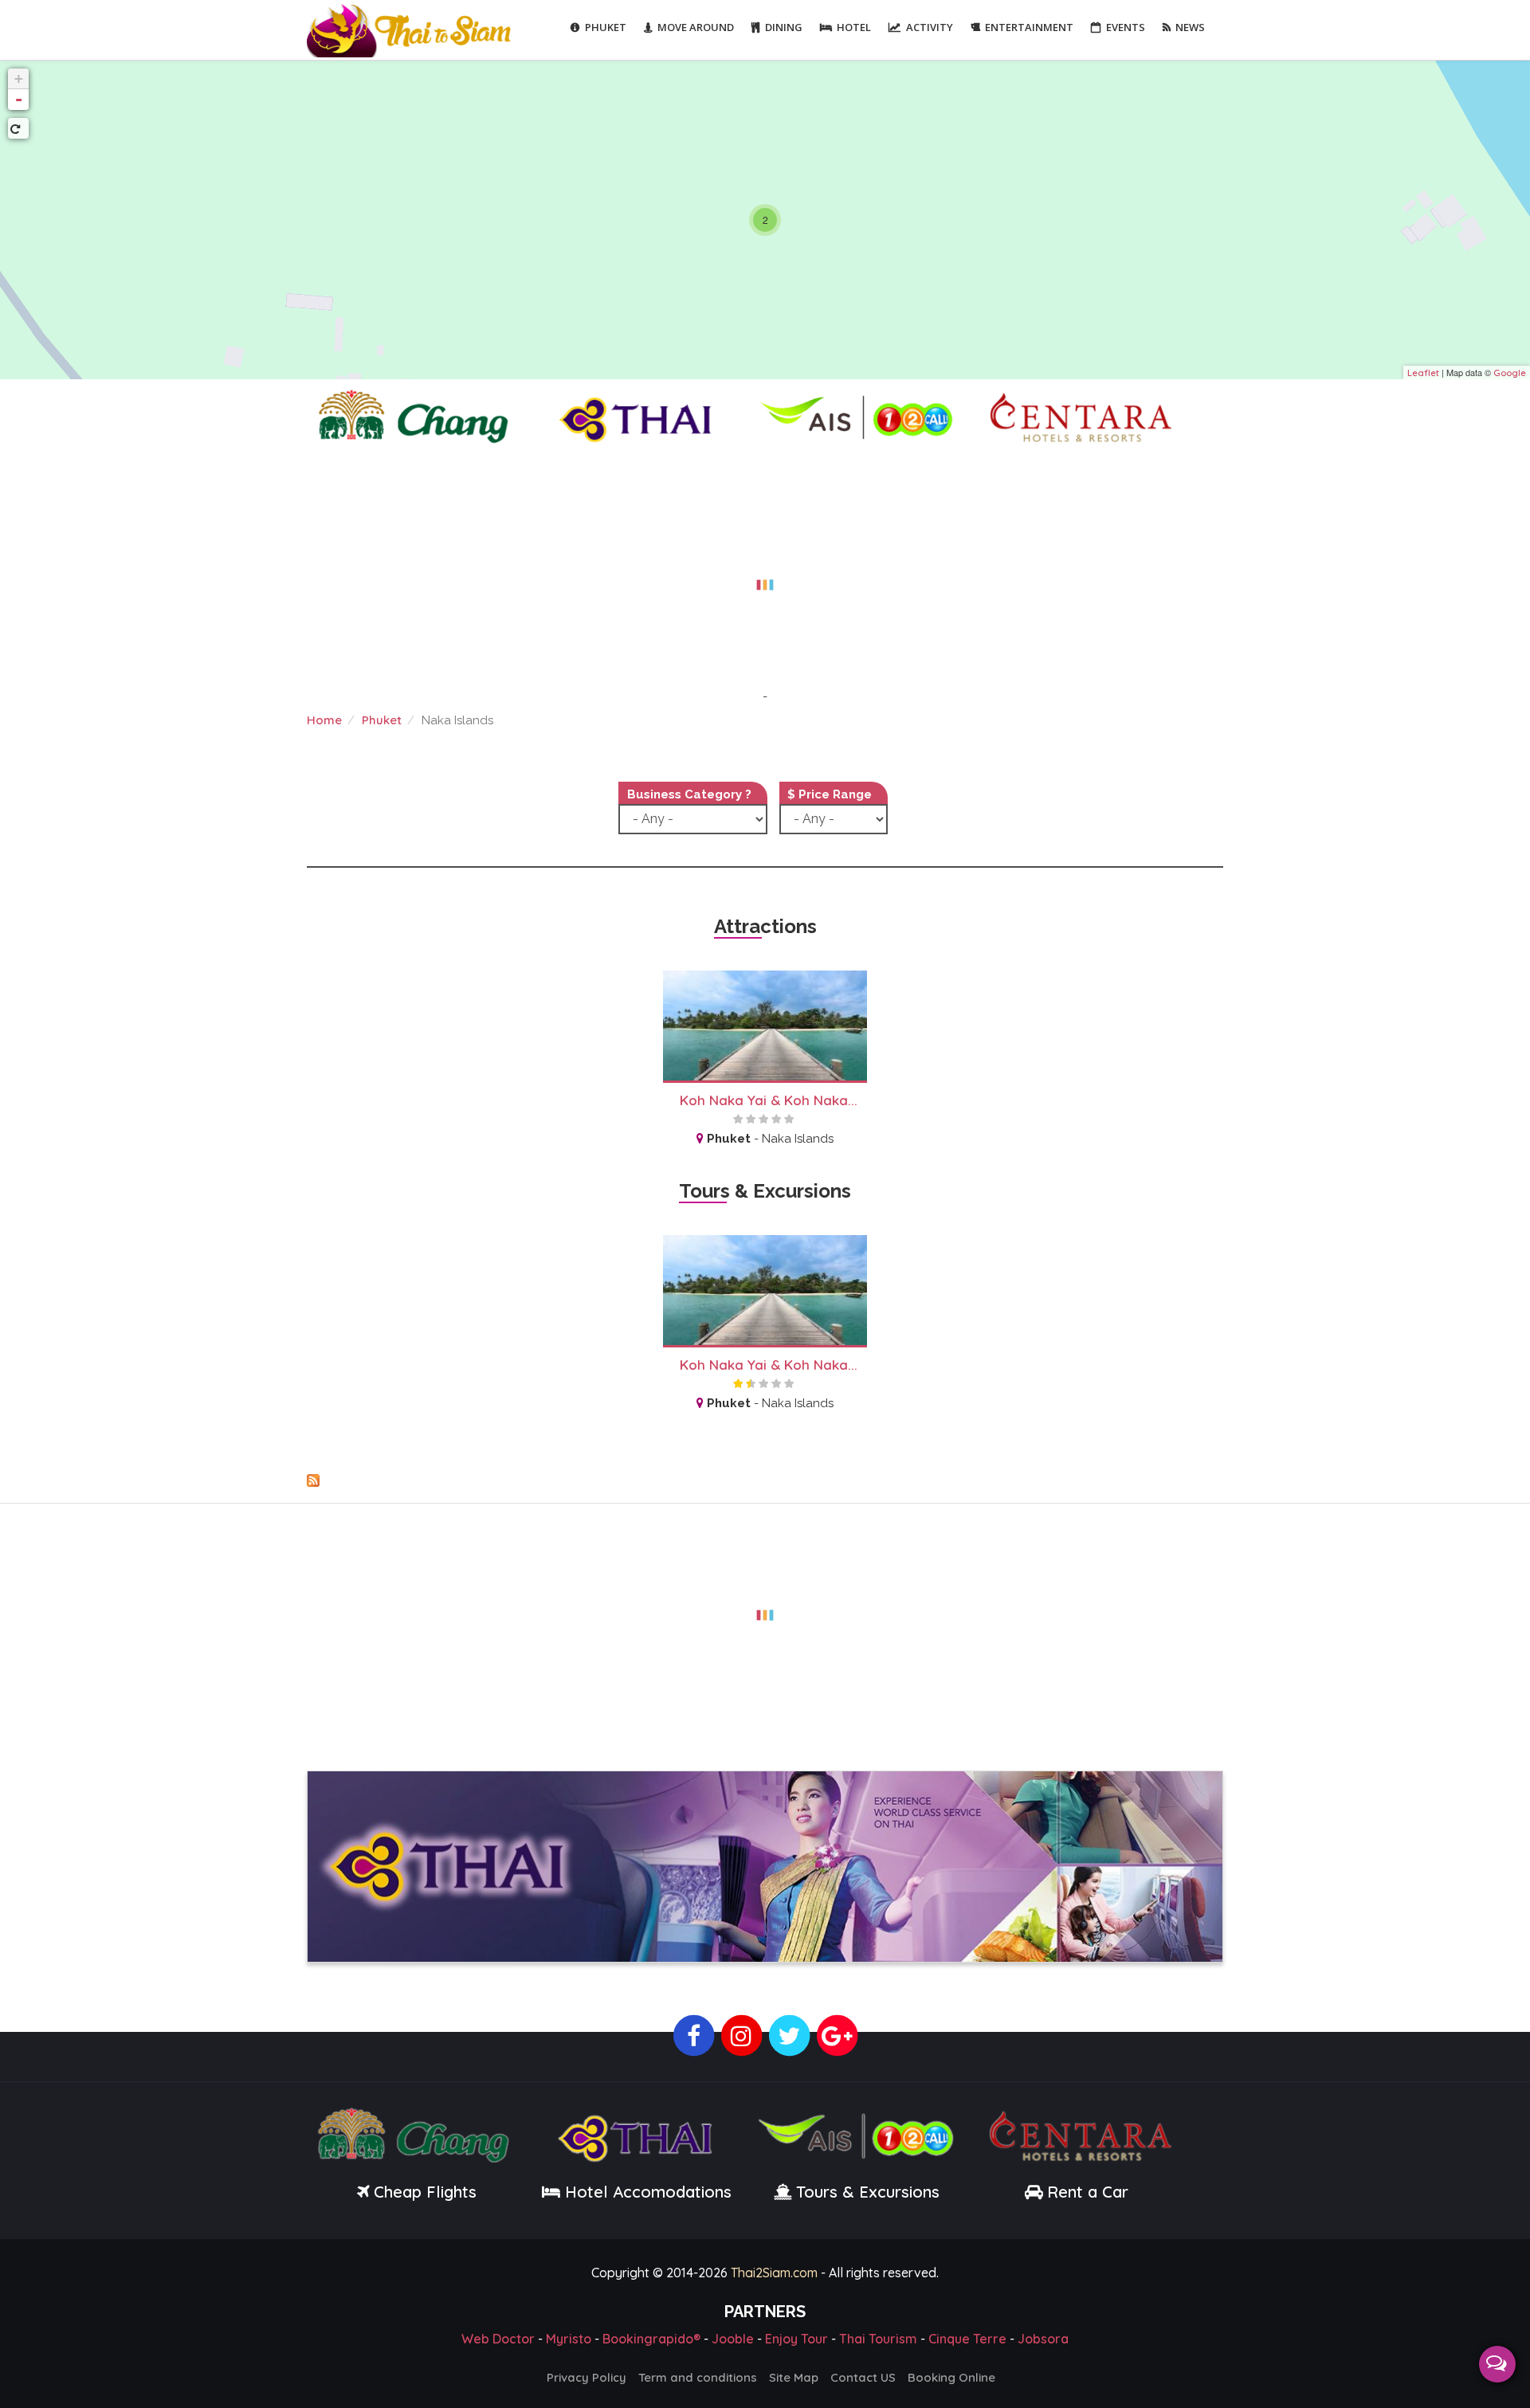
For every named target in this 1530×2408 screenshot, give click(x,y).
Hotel (854, 27)
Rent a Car (1088, 2192)
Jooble (733, 2339)
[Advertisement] (765, 575)
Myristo (569, 2339)
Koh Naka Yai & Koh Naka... (769, 1100)
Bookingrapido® (651, 2339)
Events (1126, 27)
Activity (930, 27)
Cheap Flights (425, 2192)
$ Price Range (830, 794)
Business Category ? (689, 794)
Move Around (696, 27)
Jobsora (1043, 2339)
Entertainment (1029, 27)
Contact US (863, 2377)
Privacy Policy (586, 2377)
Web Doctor (498, 2339)
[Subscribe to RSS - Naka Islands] (765, 1480)
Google (1510, 373)
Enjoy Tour (796, 2339)
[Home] (411, 29)
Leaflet (1423, 373)
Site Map (794, 2377)
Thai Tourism (878, 2339)
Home (324, 720)
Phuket (606, 27)
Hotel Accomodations (646, 2192)
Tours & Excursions (868, 2192)
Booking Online (951, 2377)
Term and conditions (698, 2377)
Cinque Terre (967, 2339)
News (1190, 27)
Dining (784, 27)
